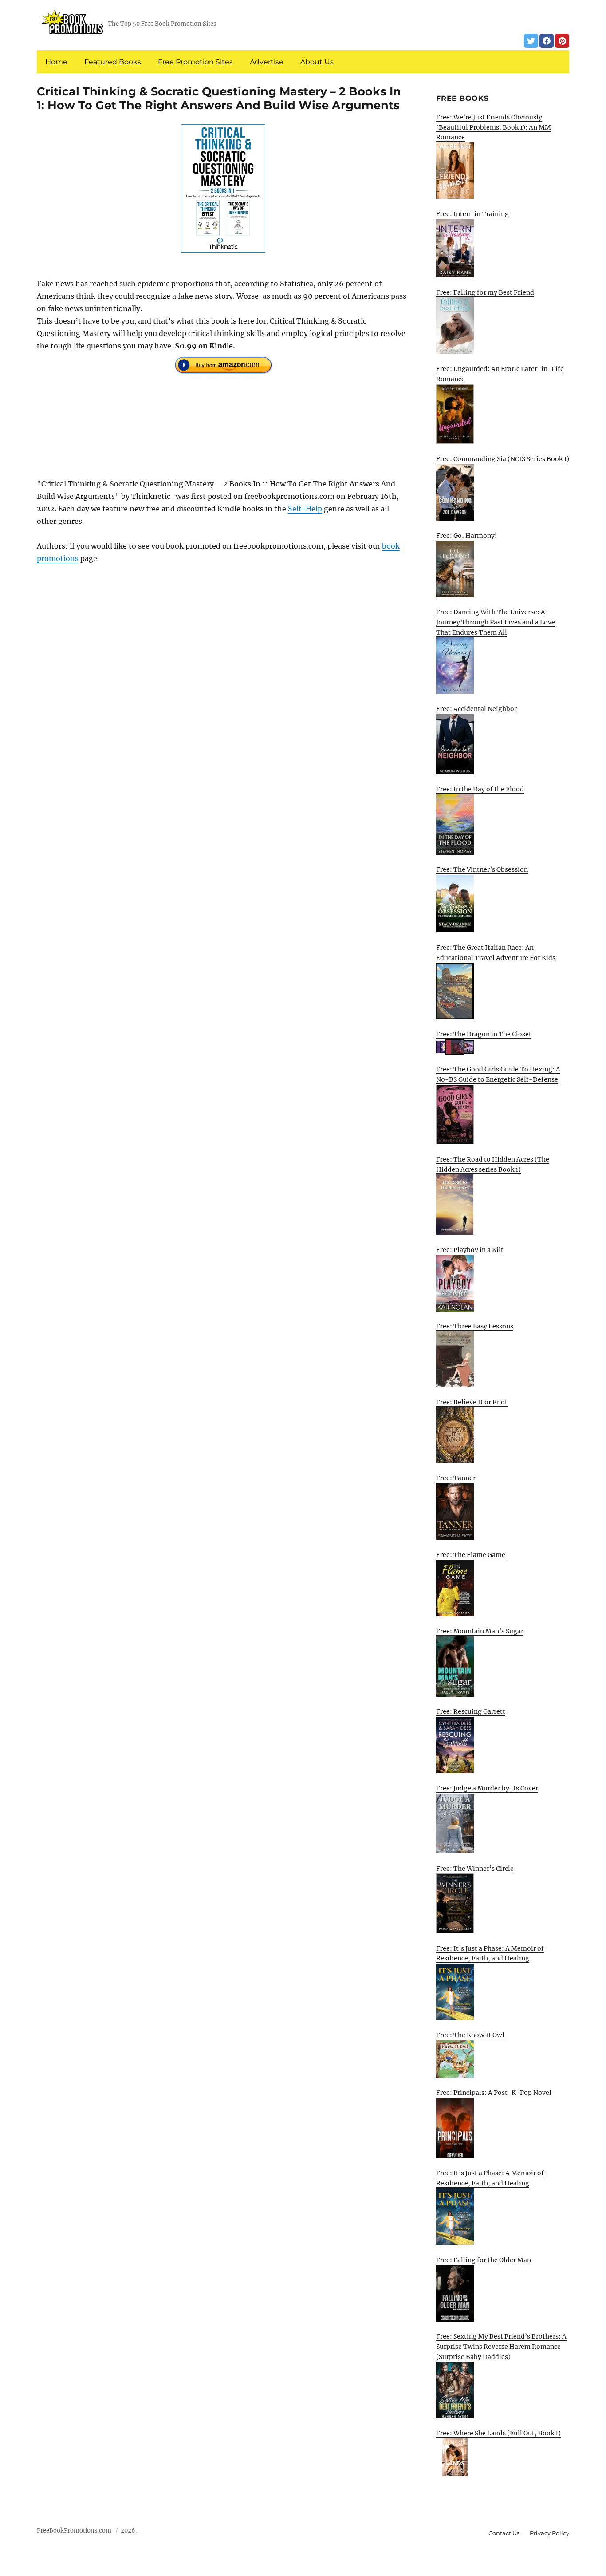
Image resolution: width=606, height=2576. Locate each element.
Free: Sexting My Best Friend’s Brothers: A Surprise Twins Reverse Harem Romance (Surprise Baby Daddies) (501, 2346)
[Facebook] (547, 41)
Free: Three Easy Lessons (475, 1326)
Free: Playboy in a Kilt (470, 1250)
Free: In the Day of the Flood (480, 789)
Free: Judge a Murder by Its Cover (487, 1788)
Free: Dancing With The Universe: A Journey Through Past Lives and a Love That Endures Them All (496, 622)
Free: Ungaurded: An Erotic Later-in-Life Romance (500, 374)
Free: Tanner (456, 1478)
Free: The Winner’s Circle (475, 1869)
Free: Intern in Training (472, 214)
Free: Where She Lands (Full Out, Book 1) (498, 2433)
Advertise (267, 62)
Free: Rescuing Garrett (471, 1711)
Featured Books (113, 62)
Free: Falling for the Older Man (484, 2260)
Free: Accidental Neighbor (476, 709)
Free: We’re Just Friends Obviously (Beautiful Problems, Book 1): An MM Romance (494, 127)
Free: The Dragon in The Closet (484, 1034)
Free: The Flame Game (471, 1555)
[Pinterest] (562, 41)
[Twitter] (531, 41)
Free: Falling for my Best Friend (485, 292)
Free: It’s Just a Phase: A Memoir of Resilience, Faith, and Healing (490, 1954)
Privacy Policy (549, 2533)
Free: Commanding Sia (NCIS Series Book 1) (503, 459)
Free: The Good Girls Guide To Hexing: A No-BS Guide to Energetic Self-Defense (498, 1074)
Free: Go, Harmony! (466, 536)
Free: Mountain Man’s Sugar (480, 1631)
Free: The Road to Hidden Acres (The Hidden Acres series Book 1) (493, 1164)
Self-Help (305, 509)
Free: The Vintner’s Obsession (482, 869)
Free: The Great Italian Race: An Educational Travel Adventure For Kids (496, 953)
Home (56, 62)
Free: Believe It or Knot (472, 1402)
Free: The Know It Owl (470, 2035)
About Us (317, 62)
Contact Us (504, 2533)
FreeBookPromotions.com (74, 2531)
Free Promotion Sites (195, 62)
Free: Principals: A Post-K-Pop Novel (494, 2093)
